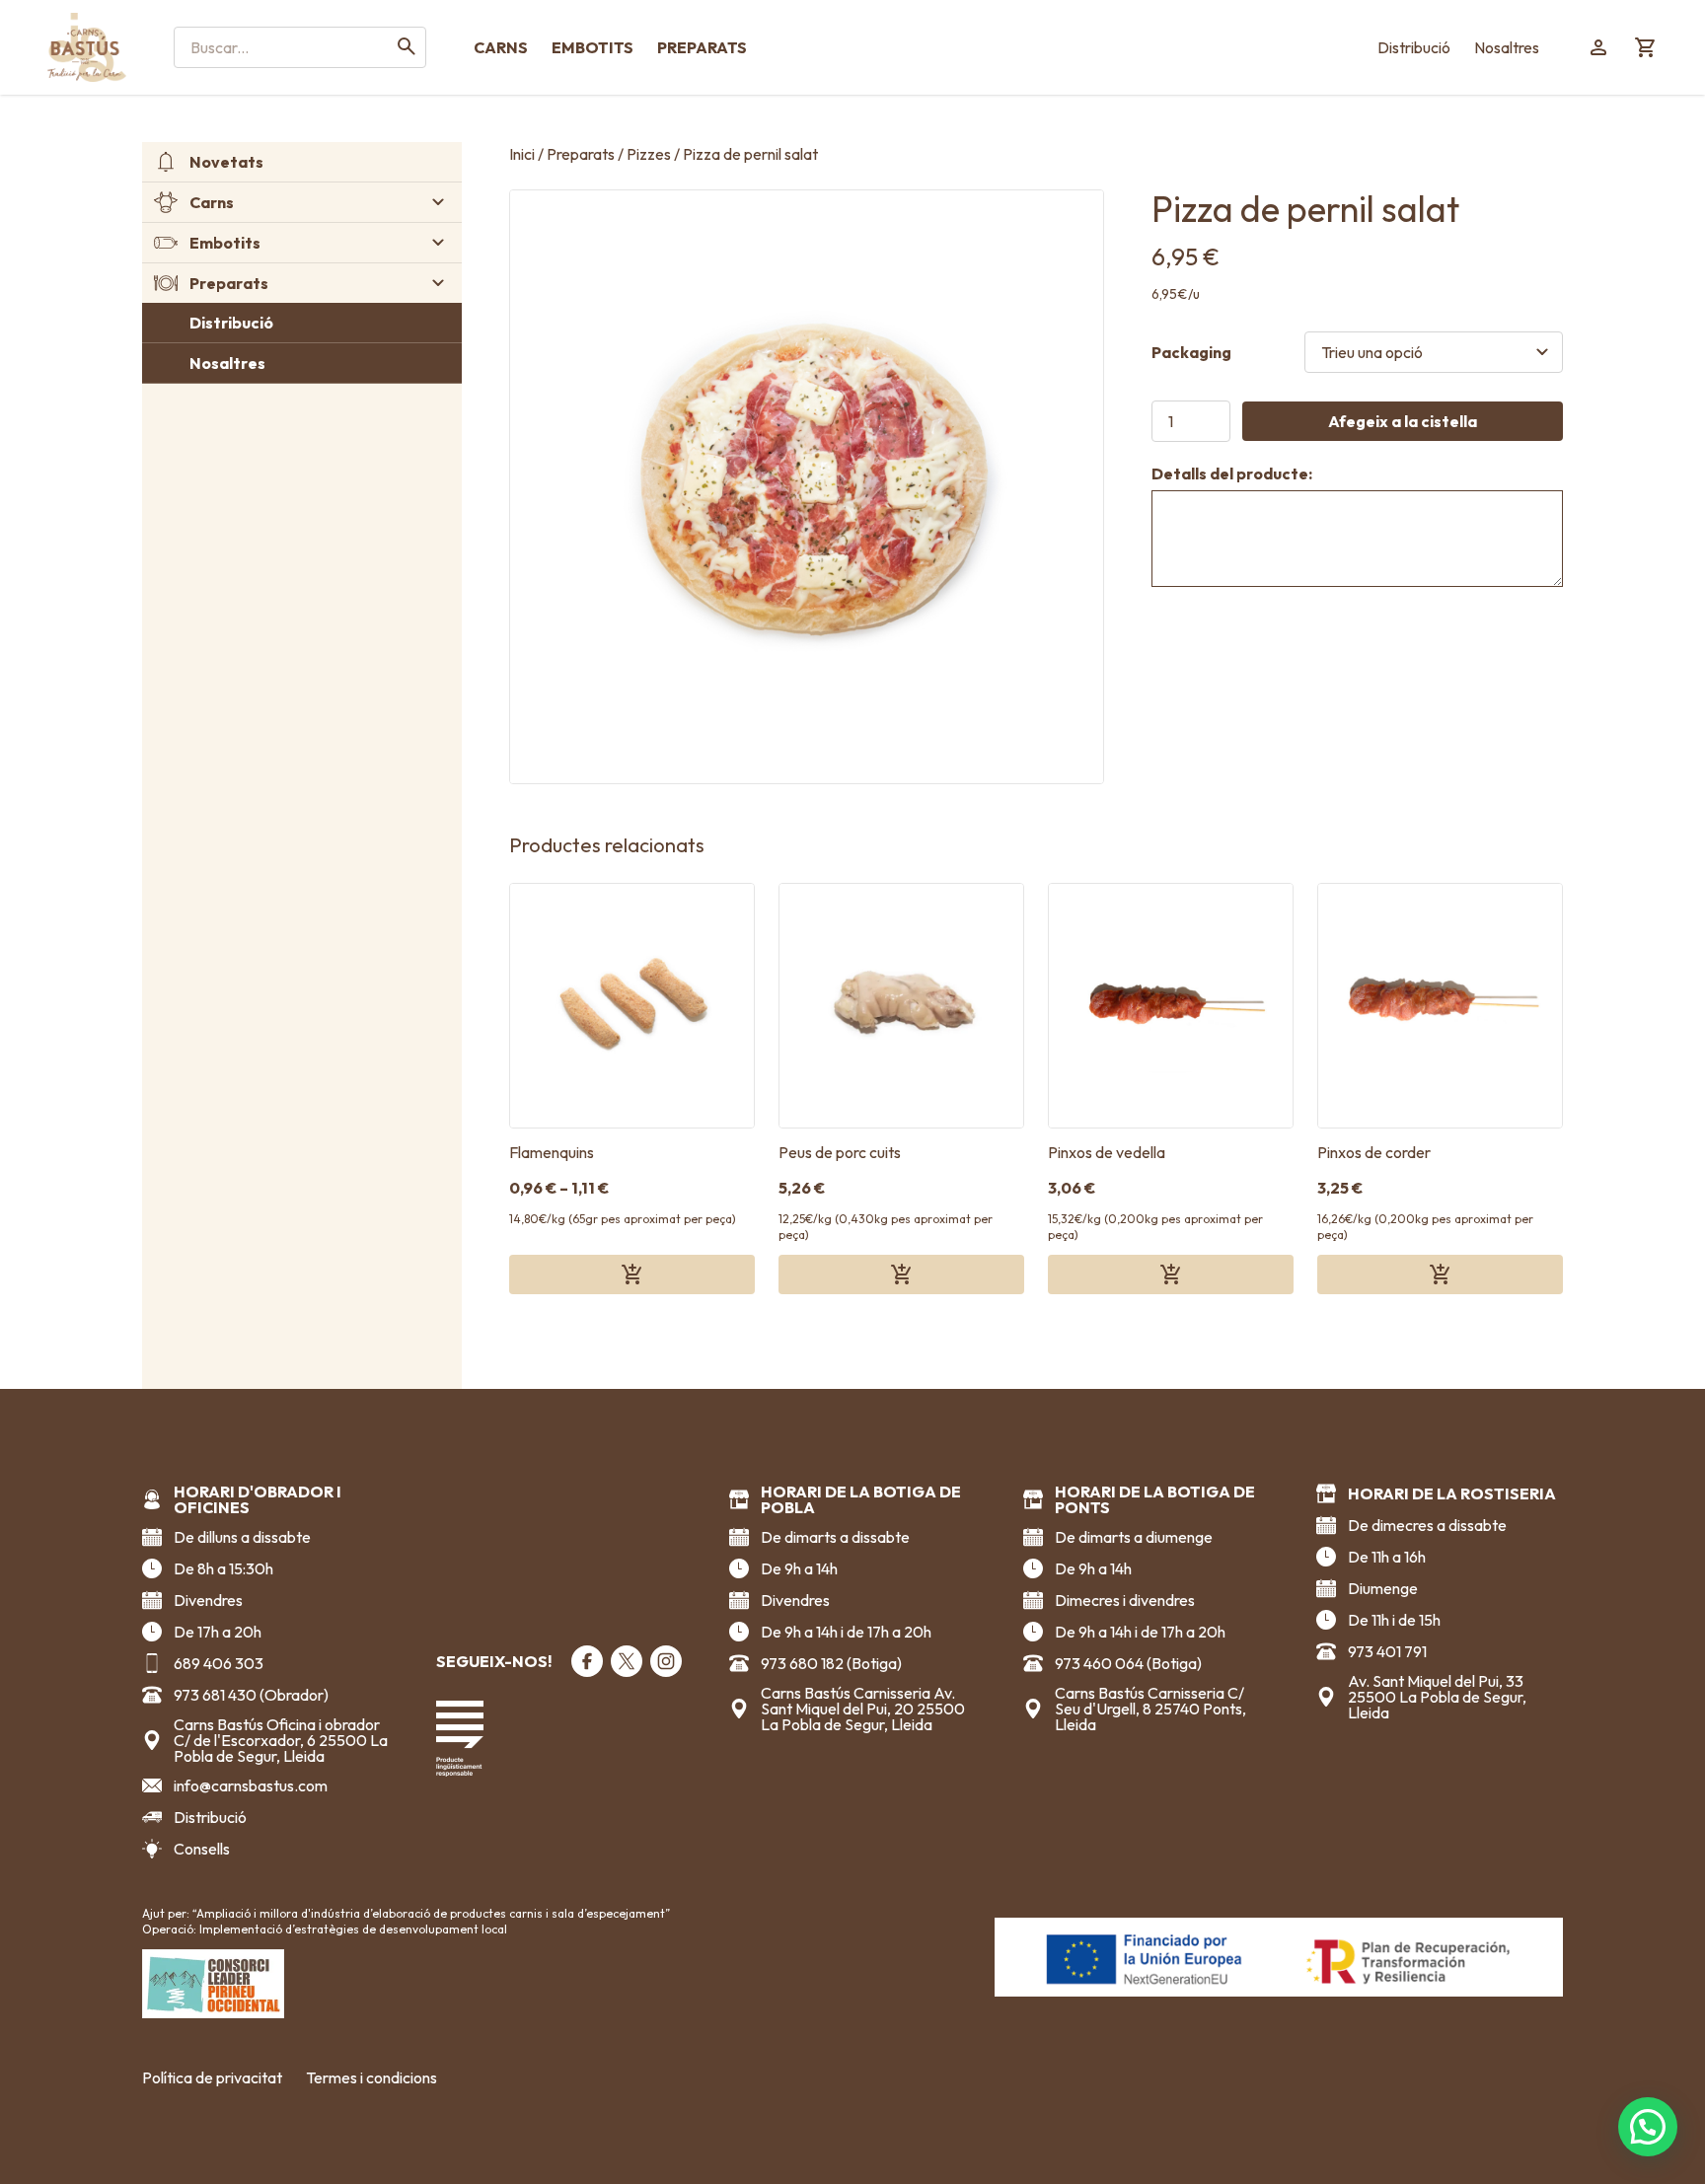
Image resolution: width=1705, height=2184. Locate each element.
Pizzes (649, 154)
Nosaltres (1507, 47)
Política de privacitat (212, 2077)
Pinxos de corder (1374, 1152)
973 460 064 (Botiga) (1128, 1663)
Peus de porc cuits (840, 1152)
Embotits (593, 47)
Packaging (1191, 352)
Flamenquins (552, 1152)
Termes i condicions (371, 2077)
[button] (1648, 2127)
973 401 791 (1387, 1651)
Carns (501, 47)
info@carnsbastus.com (251, 1785)
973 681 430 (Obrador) (251, 1695)
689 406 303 (219, 1663)
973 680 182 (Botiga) (831, 1663)
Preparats (702, 47)
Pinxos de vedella (1107, 1152)
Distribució (1414, 47)
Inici (522, 154)
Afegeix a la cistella (1403, 421)
